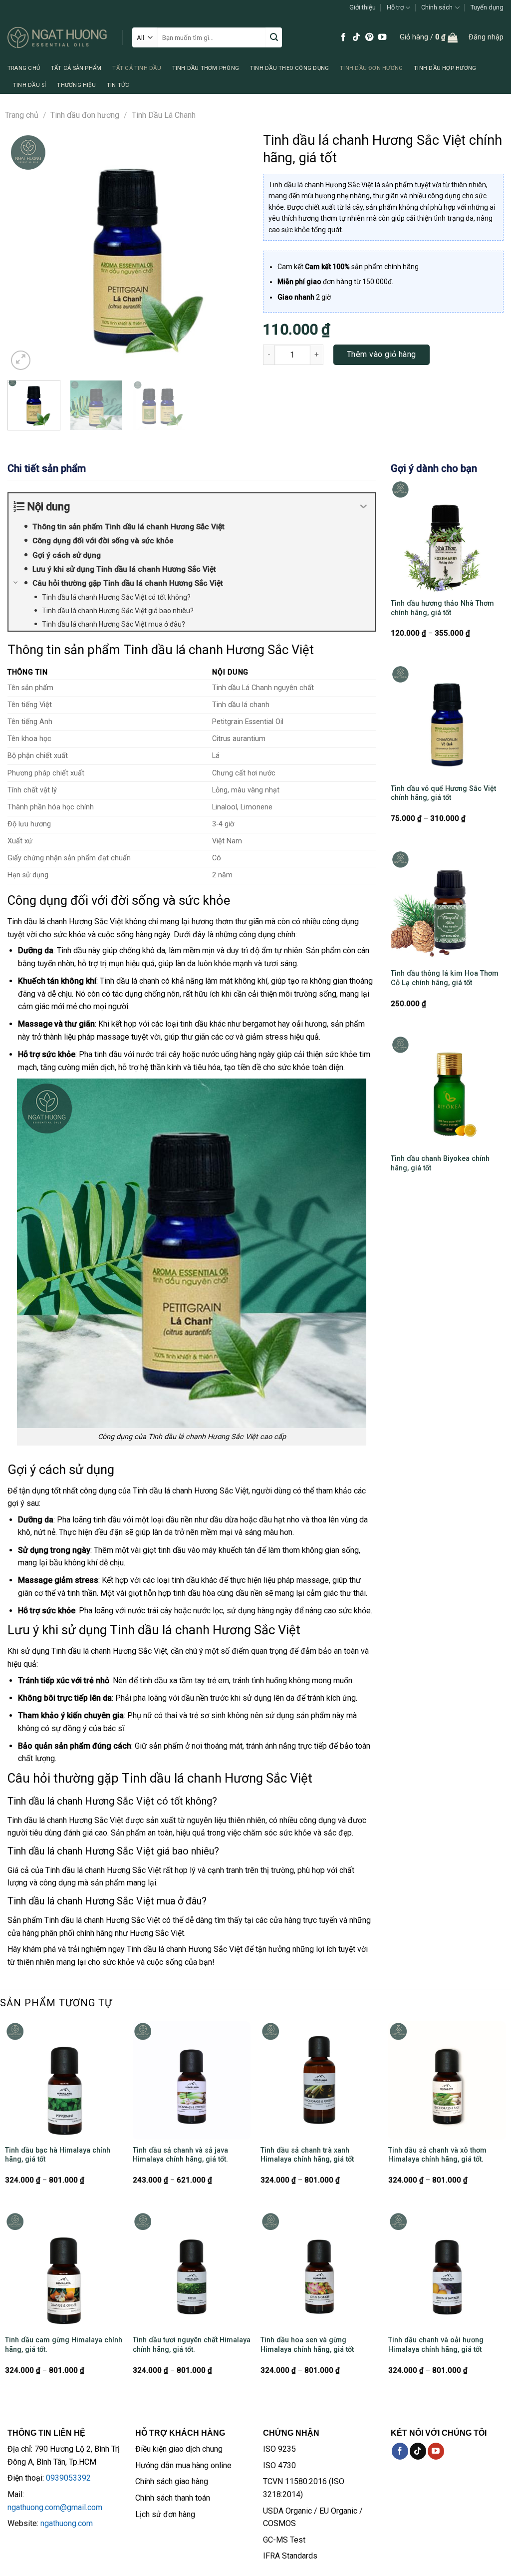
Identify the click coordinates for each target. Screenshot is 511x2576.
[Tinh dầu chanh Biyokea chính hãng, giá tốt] (447, 1092)
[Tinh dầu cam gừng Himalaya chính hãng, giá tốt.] (64, 2270)
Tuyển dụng (487, 7)
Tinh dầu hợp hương (445, 68)
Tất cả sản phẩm (76, 68)
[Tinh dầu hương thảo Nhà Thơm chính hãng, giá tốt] (447, 536)
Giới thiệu (363, 7)
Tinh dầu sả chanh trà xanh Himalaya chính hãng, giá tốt (307, 2155)
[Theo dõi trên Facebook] (343, 37)
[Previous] (25, 252)
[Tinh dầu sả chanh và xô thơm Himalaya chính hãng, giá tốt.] (447, 2080)
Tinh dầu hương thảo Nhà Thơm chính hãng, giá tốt (442, 608)
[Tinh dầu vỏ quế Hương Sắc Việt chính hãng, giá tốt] (447, 721)
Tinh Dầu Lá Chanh (164, 115)
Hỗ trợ (395, 7)
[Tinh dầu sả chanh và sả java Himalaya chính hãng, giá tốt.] (192, 2080)
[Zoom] (21, 360)
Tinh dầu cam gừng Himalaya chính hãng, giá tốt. (64, 2345)
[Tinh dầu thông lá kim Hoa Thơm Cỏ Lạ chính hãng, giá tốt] (447, 906)
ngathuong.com (67, 2523)
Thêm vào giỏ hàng (382, 354)
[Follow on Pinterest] (369, 37)
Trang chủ (24, 68)
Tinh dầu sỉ (29, 85)
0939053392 (68, 2478)
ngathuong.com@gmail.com (55, 2507)
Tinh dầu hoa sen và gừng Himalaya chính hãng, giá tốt (307, 2345)
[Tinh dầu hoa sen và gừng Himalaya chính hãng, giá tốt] (319, 2270)
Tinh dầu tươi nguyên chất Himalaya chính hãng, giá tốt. (192, 2345)
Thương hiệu (76, 85)
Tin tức (118, 85)
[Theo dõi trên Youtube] (382, 37)
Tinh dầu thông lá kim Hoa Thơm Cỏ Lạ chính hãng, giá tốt (445, 978)
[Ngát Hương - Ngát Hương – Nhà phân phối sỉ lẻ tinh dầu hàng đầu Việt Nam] (57, 37)
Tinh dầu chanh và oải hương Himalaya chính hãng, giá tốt (436, 2345)
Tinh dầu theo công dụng (289, 68)
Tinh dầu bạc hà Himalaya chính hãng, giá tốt (58, 2155)
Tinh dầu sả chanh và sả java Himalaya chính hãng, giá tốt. (180, 2155)
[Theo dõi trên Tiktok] (356, 37)
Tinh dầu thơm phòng (206, 68)
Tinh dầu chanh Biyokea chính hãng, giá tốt (440, 1163)
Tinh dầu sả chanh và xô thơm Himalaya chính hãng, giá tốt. (437, 2155)
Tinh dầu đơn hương (371, 68)
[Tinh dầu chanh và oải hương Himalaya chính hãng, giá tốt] (447, 2270)
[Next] (231, 252)
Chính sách (437, 7)
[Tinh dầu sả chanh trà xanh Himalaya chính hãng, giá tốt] (319, 2080)
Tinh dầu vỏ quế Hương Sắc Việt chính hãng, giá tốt (443, 793)
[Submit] (274, 37)
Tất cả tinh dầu (136, 68)
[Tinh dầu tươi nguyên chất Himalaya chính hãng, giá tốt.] (192, 2270)
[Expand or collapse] (364, 507)
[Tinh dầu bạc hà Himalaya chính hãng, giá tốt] (64, 2080)
